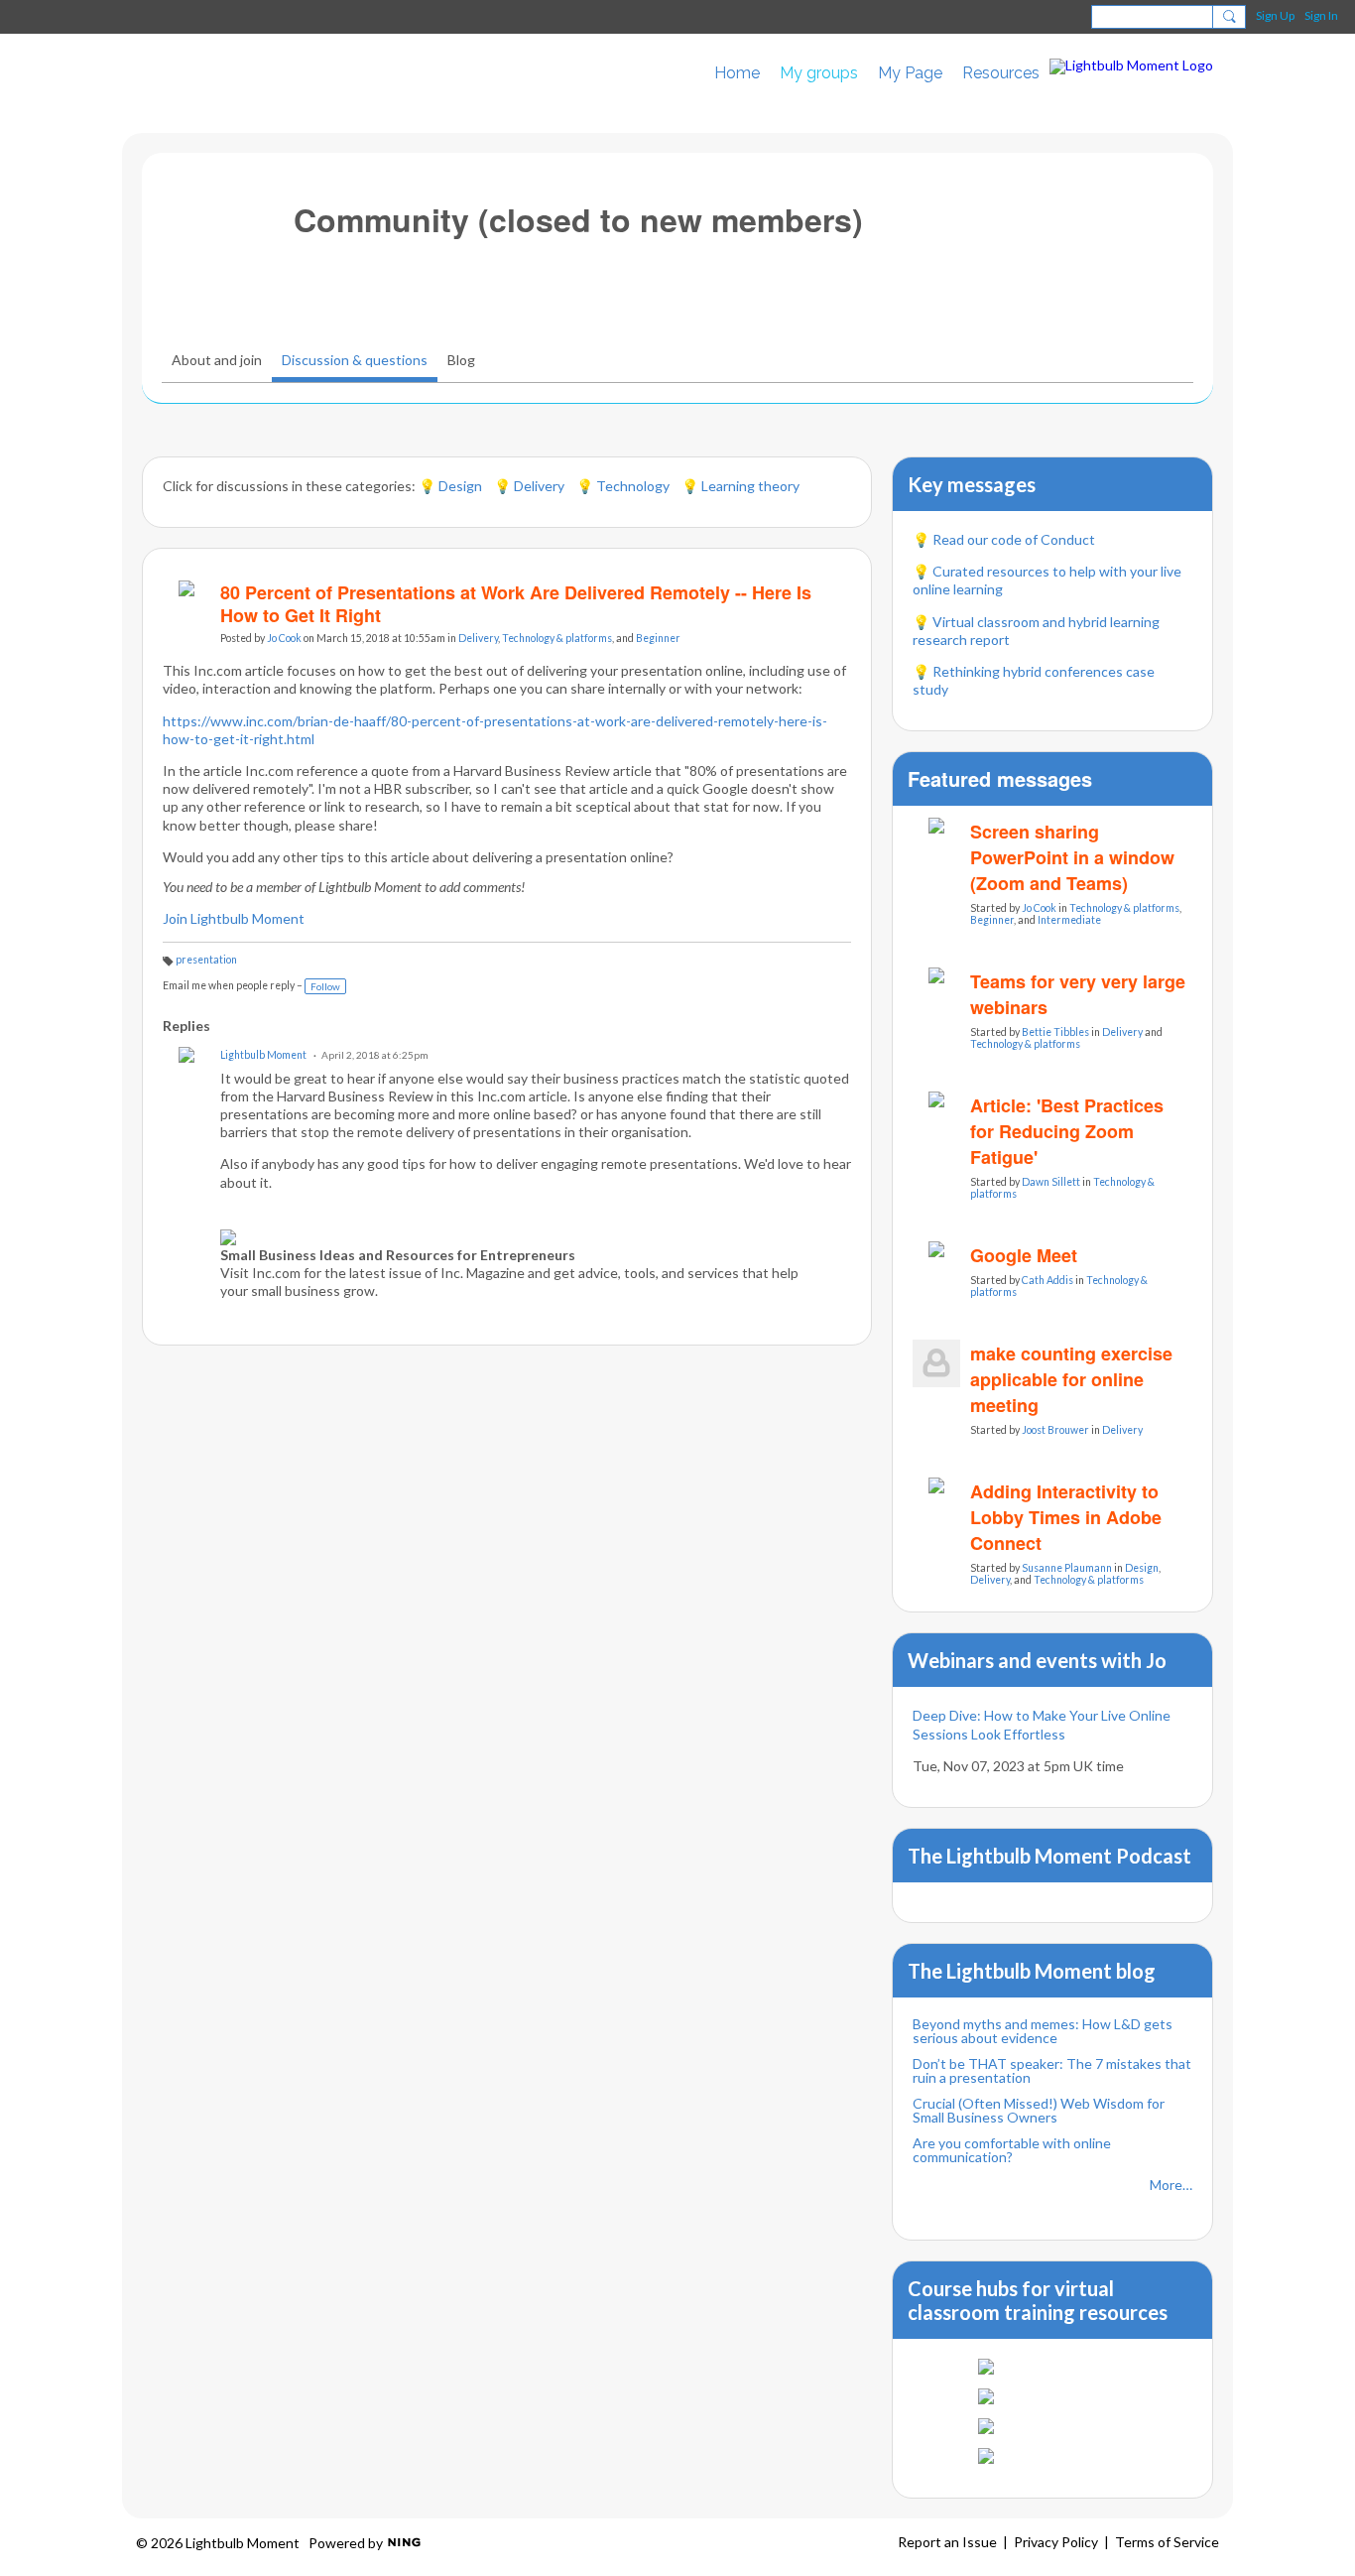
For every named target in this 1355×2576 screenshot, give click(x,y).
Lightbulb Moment (263, 1055)
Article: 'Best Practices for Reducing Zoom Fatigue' (1067, 1131)
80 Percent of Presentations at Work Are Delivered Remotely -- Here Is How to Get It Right (516, 604)
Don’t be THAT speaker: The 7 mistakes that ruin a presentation (1052, 2070)
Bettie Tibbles (1055, 1032)
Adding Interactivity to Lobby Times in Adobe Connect (1066, 1517)
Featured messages (1000, 778)
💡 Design (456, 486)
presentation (206, 960)
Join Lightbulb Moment (234, 918)
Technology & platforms (557, 638)
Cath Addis (1047, 1280)
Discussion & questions (355, 360)
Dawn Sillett (1051, 1182)
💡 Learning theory (740, 486)
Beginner (658, 638)
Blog (461, 360)
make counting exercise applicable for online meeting (1071, 1379)
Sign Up (1275, 15)
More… (1171, 2185)
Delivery (478, 638)
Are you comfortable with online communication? (1012, 2150)
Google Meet (1024, 1255)
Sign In (1321, 15)
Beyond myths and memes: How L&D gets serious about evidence (1043, 2031)
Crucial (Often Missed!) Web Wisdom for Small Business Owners (1039, 2110)
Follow (325, 986)
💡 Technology (624, 486)
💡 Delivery (531, 486)
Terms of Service (1167, 2542)
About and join (217, 360)
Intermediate (1069, 920)
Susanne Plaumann (1067, 1568)
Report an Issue (947, 2542)
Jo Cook (284, 638)
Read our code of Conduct (1014, 539)
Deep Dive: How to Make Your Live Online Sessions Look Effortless (1042, 1724)
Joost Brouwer (1055, 1430)
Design (1142, 1568)
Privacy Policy (1056, 2542)
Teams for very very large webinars (1078, 994)
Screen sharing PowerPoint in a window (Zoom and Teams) (1072, 857)
